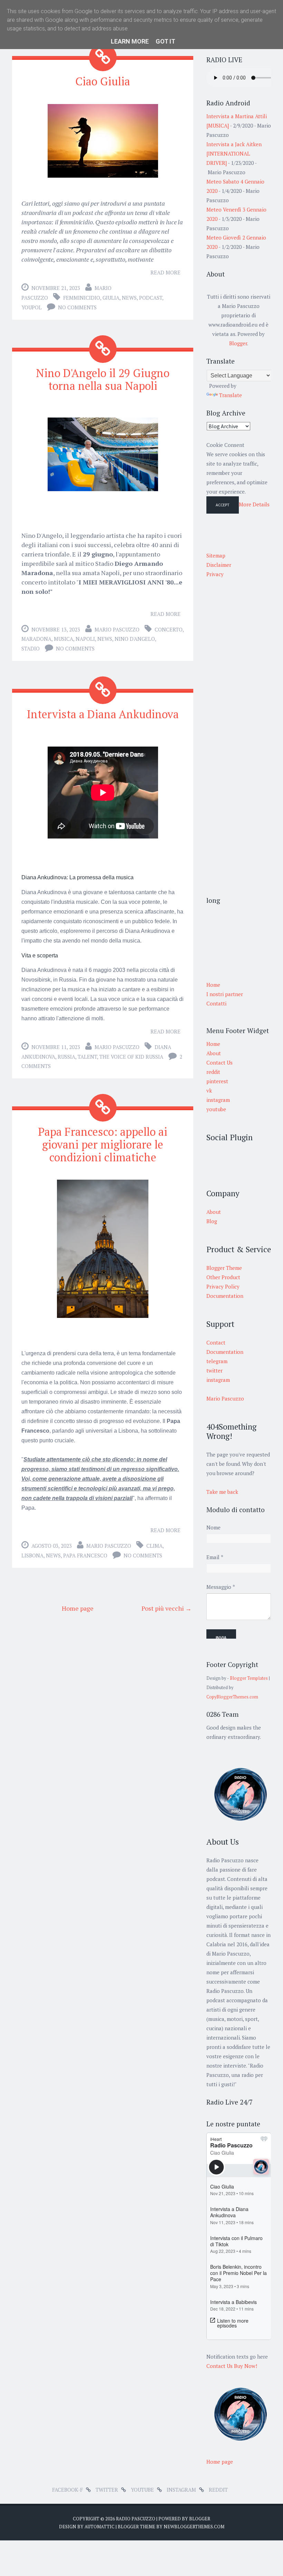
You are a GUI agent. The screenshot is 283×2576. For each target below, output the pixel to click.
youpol (32, 307)
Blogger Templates (249, 1678)
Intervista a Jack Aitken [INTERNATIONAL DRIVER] (234, 153)
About (214, 1053)
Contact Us (219, 1062)
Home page (78, 1608)
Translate (231, 395)
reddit (213, 1072)
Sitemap (216, 555)
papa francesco (85, 1555)
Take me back (222, 1492)
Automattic (100, 2527)
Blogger (238, 343)
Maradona (36, 639)
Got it (165, 41)
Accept (223, 505)
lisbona (32, 1555)
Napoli (85, 639)
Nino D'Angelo (135, 639)
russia (66, 1057)
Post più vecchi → (167, 1608)
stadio (31, 648)
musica (64, 639)
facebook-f (67, 2490)
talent (87, 1057)
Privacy (215, 574)
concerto (169, 629)
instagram (218, 1100)
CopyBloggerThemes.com (232, 1697)
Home (213, 1044)
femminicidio (82, 298)
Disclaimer (219, 565)
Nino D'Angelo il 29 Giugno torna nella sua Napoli (103, 379)
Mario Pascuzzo (117, 629)
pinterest (217, 1081)
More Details (254, 504)
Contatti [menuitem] (216, 1003)
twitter (107, 2490)
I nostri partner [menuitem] (225, 994)
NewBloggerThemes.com (194, 2527)
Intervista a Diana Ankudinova (103, 714)
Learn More (130, 41)
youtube (216, 1109)
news (129, 298)
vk (209, 1090)
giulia (111, 298)
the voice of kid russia (131, 1057)
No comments (77, 307)
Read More (165, 272)
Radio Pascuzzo (136, 2519)
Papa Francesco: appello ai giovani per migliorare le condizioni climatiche (103, 1144)
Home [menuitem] (213, 985)
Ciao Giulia (103, 81)
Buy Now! (246, 2366)
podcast (151, 298)
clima (154, 1546)
